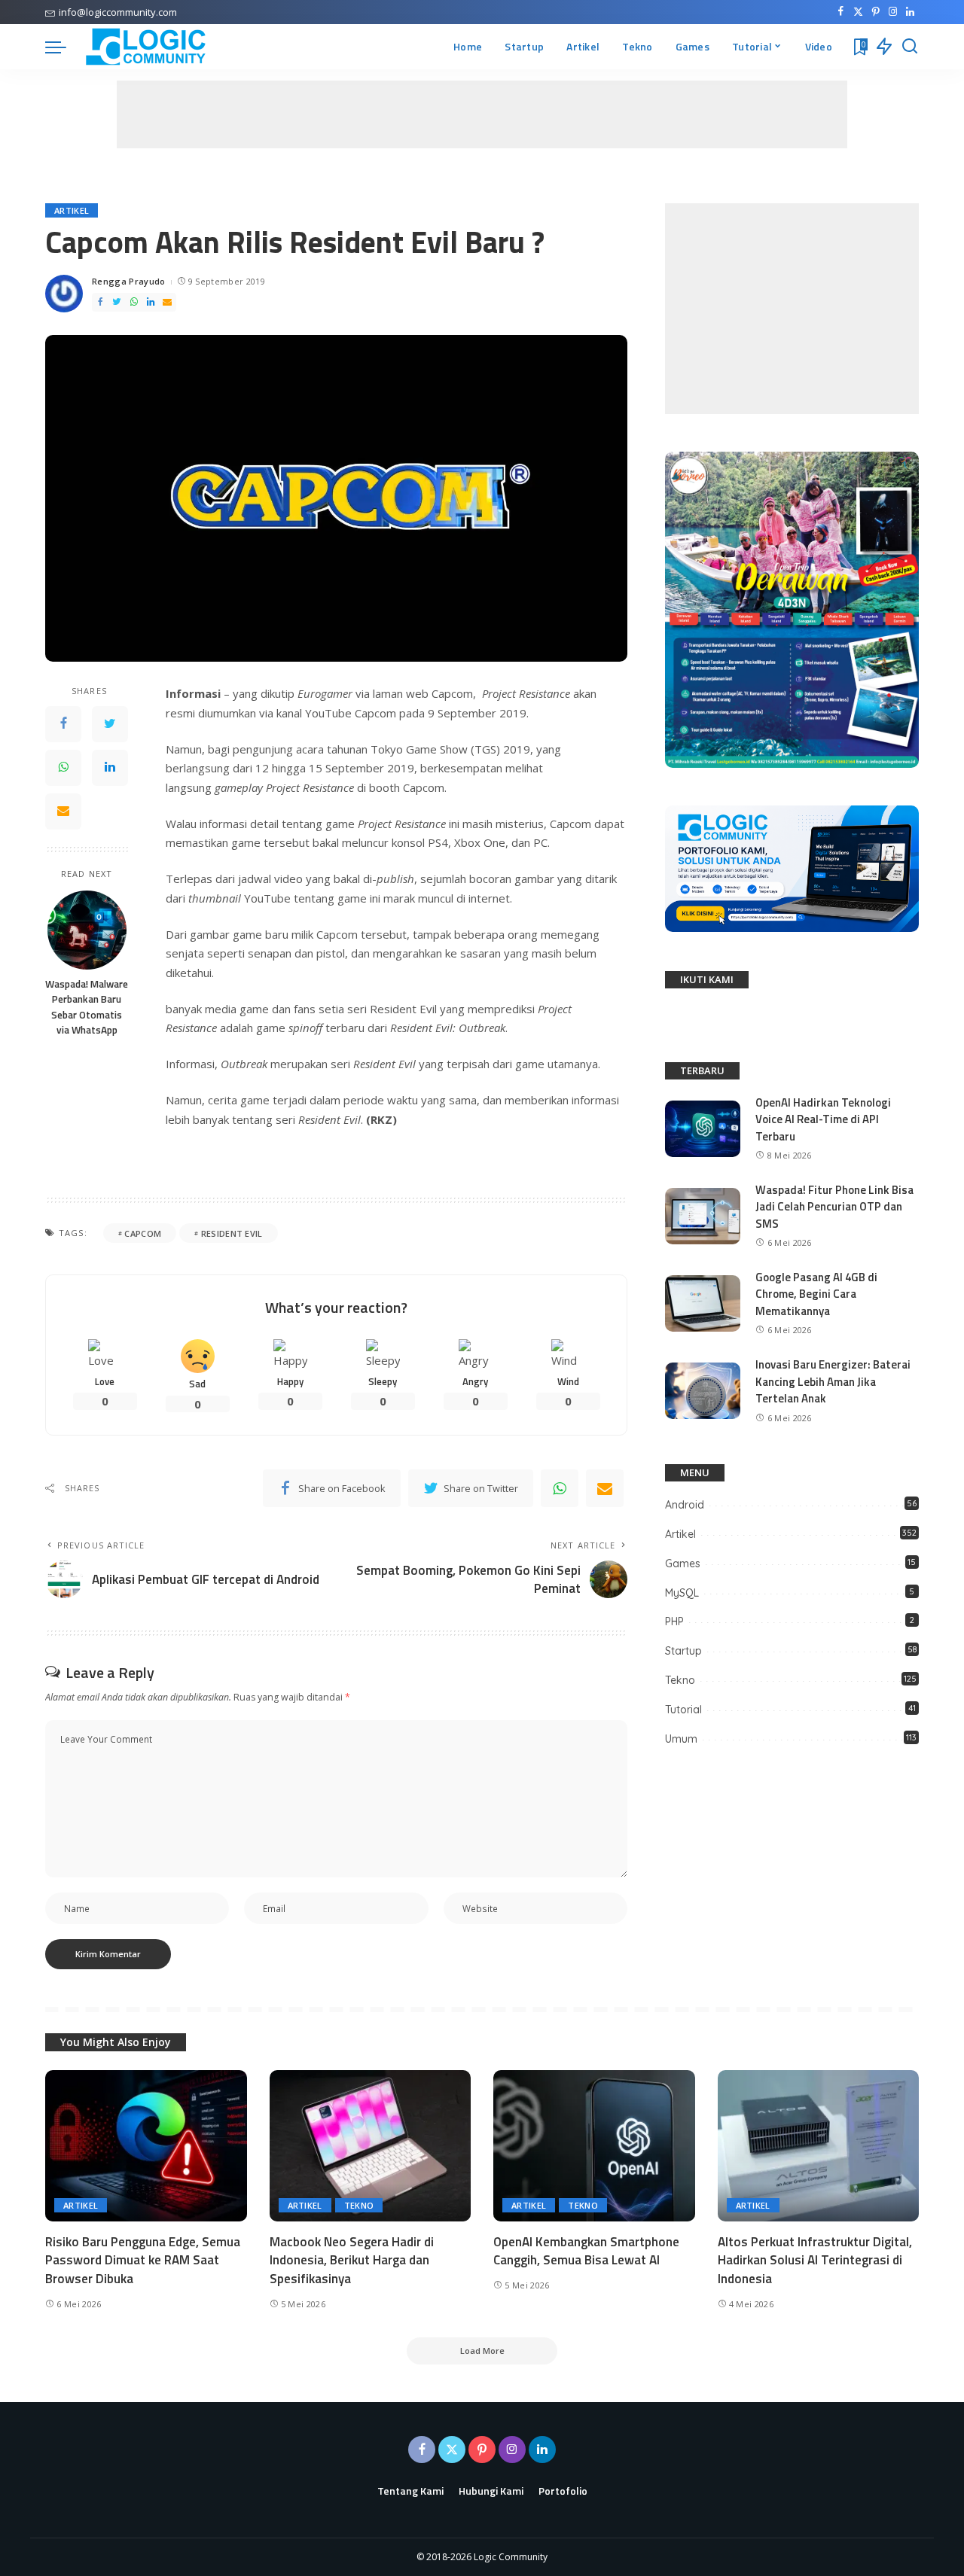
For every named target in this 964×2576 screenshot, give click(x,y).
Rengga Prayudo (129, 281)
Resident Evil (232, 1233)
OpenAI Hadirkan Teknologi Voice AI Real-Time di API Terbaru (823, 1119)
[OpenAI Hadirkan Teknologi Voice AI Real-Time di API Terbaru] (703, 1129)
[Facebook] (841, 12)
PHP (674, 1621)
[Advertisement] (482, 114)
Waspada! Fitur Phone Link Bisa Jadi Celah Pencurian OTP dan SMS (834, 1207)
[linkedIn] (151, 302)
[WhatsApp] (134, 302)
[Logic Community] (146, 47)
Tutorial (683, 1710)
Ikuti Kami (707, 979)
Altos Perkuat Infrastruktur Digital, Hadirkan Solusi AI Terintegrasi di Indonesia (815, 2260)
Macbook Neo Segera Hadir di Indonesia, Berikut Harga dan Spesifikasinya (352, 2260)
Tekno (680, 1680)
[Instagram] (893, 12)
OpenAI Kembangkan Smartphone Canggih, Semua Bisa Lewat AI (586, 2251)
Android (685, 1505)
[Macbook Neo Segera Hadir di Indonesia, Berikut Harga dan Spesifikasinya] (371, 2146)
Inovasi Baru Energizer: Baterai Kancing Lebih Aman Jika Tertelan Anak (833, 1381)
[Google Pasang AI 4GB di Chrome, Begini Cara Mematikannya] (703, 1303)
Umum (681, 1739)
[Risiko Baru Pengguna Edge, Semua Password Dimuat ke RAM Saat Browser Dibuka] (146, 2146)
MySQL (682, 1593)
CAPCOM (143, 1233)
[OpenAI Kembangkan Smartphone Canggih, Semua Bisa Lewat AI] (594, 2146)
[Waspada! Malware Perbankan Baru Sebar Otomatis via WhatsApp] (87, 930)
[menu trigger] (63, 47)
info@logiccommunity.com (118, 12)
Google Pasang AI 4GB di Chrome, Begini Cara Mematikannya (816, 1294)
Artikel (72, 210)
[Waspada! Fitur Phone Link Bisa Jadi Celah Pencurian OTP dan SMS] (703, 1216)
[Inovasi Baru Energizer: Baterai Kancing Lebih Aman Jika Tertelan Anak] (703, 1391)
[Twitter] (858, 12)
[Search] (910, 47)
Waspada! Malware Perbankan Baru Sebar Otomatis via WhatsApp (87, 1008)
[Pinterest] (876, 12)
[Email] (167, 302)
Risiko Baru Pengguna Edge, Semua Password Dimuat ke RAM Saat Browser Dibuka (143, 2260)
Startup (683, 1651)
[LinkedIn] (910, 12)
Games (683, 1564)
